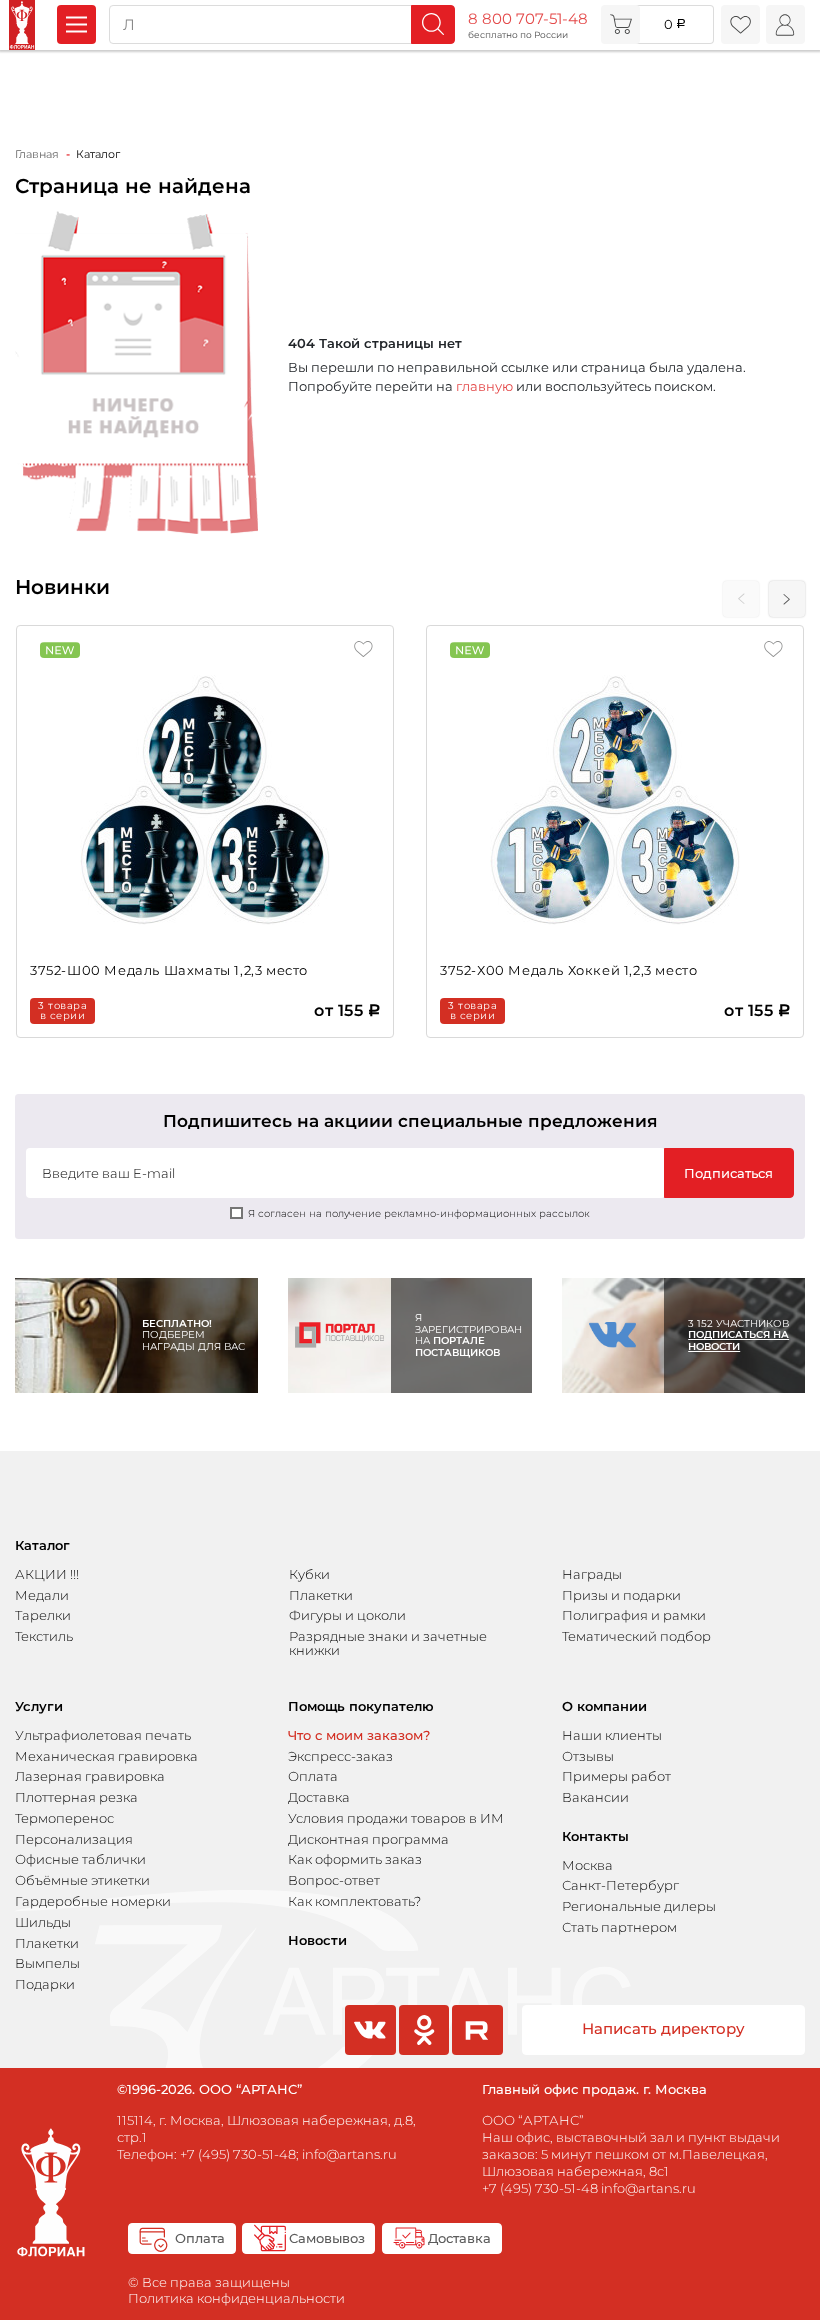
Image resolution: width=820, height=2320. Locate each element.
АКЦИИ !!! (47, 1574)
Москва (587, 1865)
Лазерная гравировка (90, 1776)
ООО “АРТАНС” (533, 2120)
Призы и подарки (621, 1595)
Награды (592, 1574)
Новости (317, 1940)
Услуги (39, 1706)
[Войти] (785, 24)
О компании (604, 1706)
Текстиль (44, 1636)
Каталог (42, 1545)
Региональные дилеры (639, 1906)
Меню (76, 24)
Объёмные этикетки (82, 1880)
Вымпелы (47, 1963)
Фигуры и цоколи (347, 1615)
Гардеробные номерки (93, 1901)
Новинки (62, 587)
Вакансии (595, 1797)
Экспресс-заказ (340, 1756)
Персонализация (74, 1839)
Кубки (309, 1574)
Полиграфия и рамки (634, 1615)
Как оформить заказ (355, 1859)
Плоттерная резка (76, 1797)
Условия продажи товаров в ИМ (396, 1818)
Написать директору (663, 2029)
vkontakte (368, 2053)
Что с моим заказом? (359, 1735)
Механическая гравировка (106, 1756)
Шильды (43, 1922)
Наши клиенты (612, 1735)
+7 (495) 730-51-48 (238, 2154)
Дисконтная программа (368, 1839)
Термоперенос (64, 1818)
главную (484, 386)
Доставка (319, 1797)
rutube (476, 2053)
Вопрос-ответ (334, 1880)
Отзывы (588, 1756)
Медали (42, 1595)
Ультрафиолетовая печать (103, 1735)
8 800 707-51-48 (528, 19)
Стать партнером (619, 1927)
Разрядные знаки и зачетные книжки (388, 1643)
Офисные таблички (80, 1859)
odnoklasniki (422, 2053)
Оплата (313, 1776)
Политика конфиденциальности (236, 2298)
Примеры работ (616, 1776)
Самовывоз (327, 2238)
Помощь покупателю (361, 1706)
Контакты (595, 1836)
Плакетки (321, 1595)
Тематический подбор (636, 1636)
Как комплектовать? (354, 1901)
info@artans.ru (349, 2154)
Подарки (45, 1984)
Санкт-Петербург (620, 1885)
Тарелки (43, 1615)
